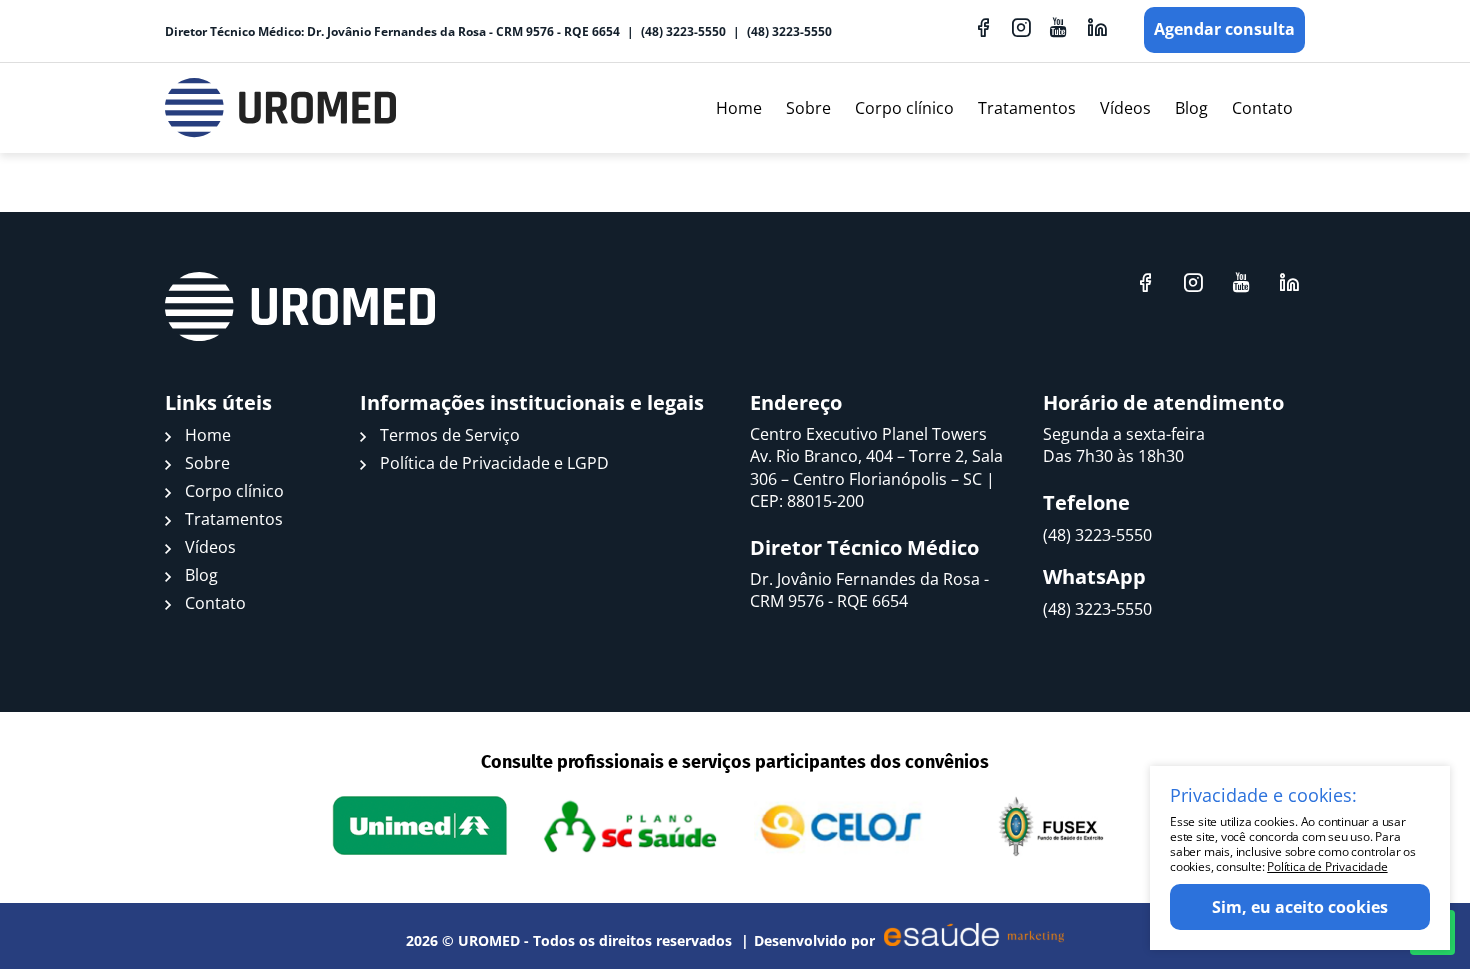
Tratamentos (1027, 108)
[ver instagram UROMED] (1021, 27)
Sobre (808, 108)
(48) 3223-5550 (683, 31)
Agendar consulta (1224, 29)
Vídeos (1125, 108)
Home (739, 108)
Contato (1262, 108)
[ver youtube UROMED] (1059, 27)
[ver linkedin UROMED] (1097, 27)
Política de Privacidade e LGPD (494, 463)
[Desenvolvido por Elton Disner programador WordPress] (300, 307)
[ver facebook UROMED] (983, 27)
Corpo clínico (904, 108)
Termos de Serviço (450, 435)
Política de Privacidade (1327, 866)
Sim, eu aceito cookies (1300, 907)
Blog (1191, 108)
